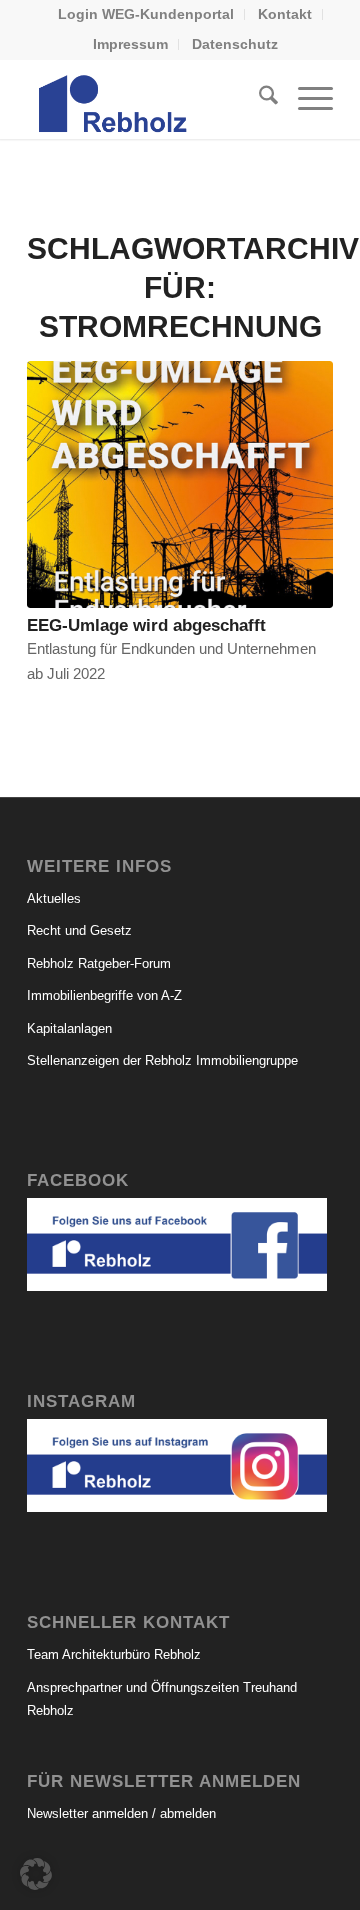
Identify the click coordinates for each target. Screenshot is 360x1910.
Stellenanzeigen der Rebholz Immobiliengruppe (162, 1060)
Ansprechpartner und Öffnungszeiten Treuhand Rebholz (162, 1699)
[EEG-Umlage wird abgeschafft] (180, 484)
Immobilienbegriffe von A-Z (104, 995)
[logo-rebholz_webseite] (149, 99)
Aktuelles (54, 898)
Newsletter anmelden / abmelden (121, 1813)
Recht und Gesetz (79, 930)
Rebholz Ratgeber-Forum (99, 963)
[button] (36, 1874)
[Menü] (305, 99)
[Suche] (258, 99)
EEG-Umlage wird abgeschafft (146, 625)
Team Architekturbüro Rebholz (114, 1654)
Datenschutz (235, 44)
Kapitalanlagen (69, 1028)
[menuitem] (146, 14)
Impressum (130, 44)
